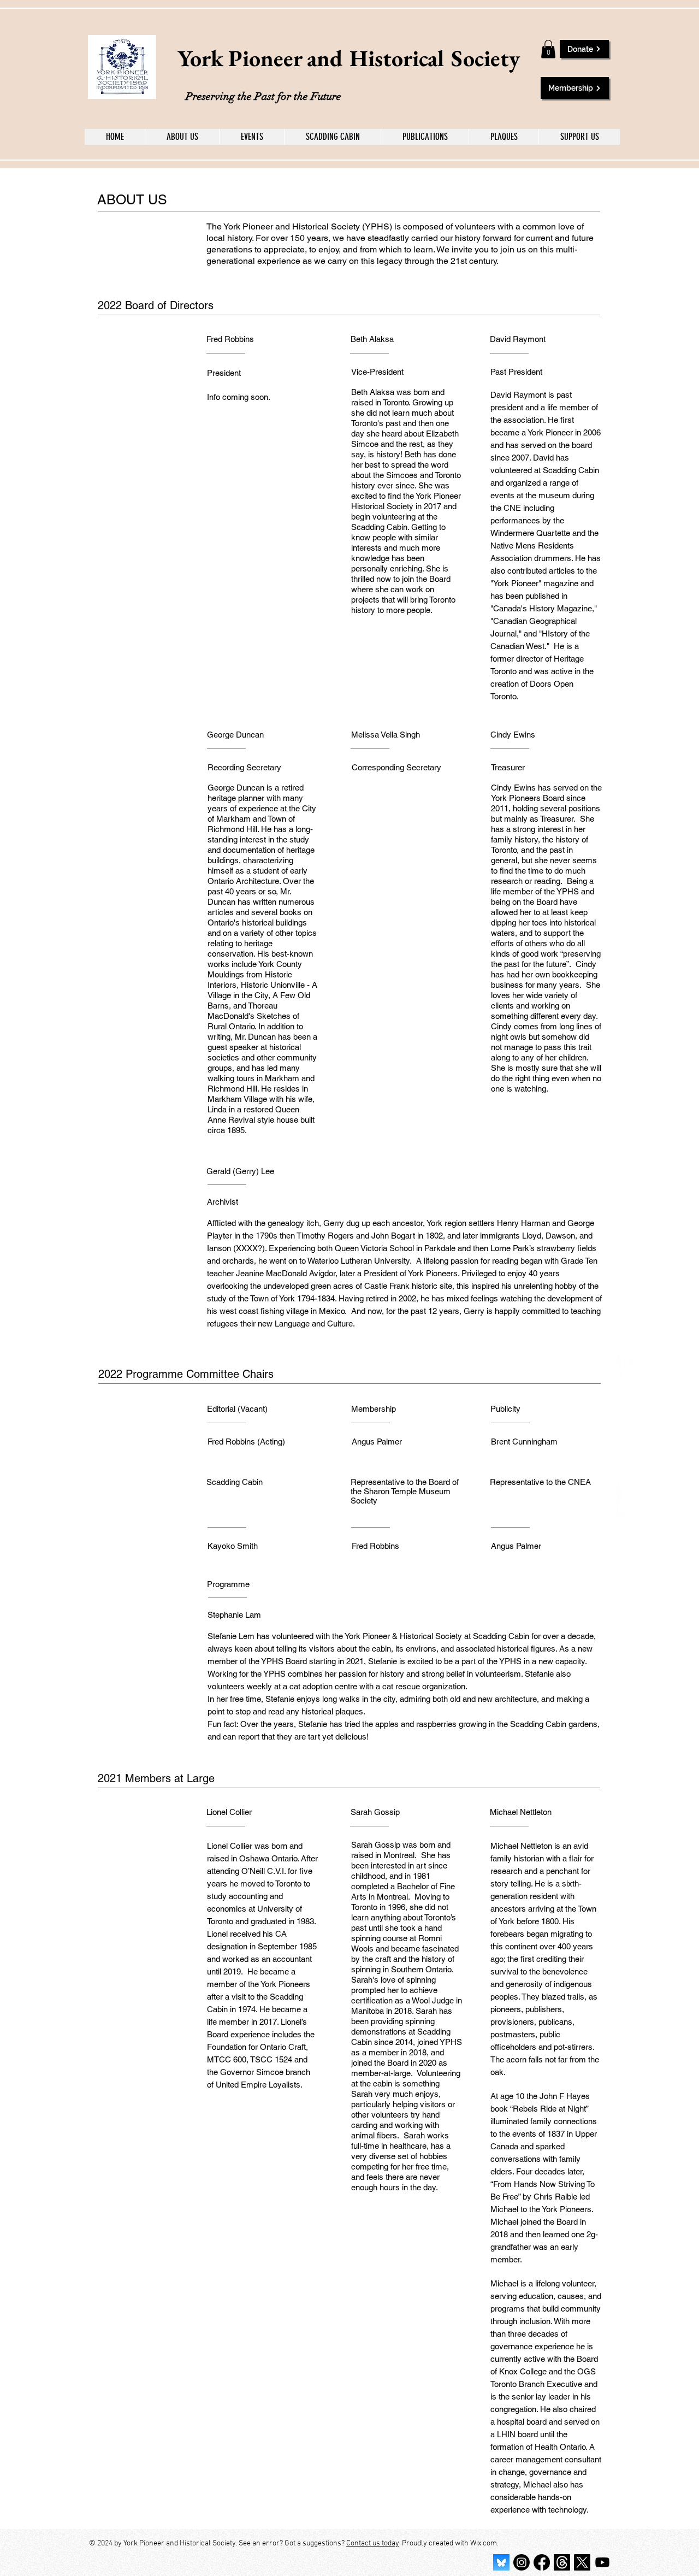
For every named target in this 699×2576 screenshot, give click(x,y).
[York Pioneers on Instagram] (522, 2562)
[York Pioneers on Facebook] (542, 2562)
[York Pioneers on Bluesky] (501, 2562)
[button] (548, 49)
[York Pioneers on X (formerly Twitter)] (582, 2562)
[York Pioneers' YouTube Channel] (602, 2562)
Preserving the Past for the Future (263, 96)
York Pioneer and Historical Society (349, 58)
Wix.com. (484, 2543)
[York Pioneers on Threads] (562, 2562)
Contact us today (373, 2543)
